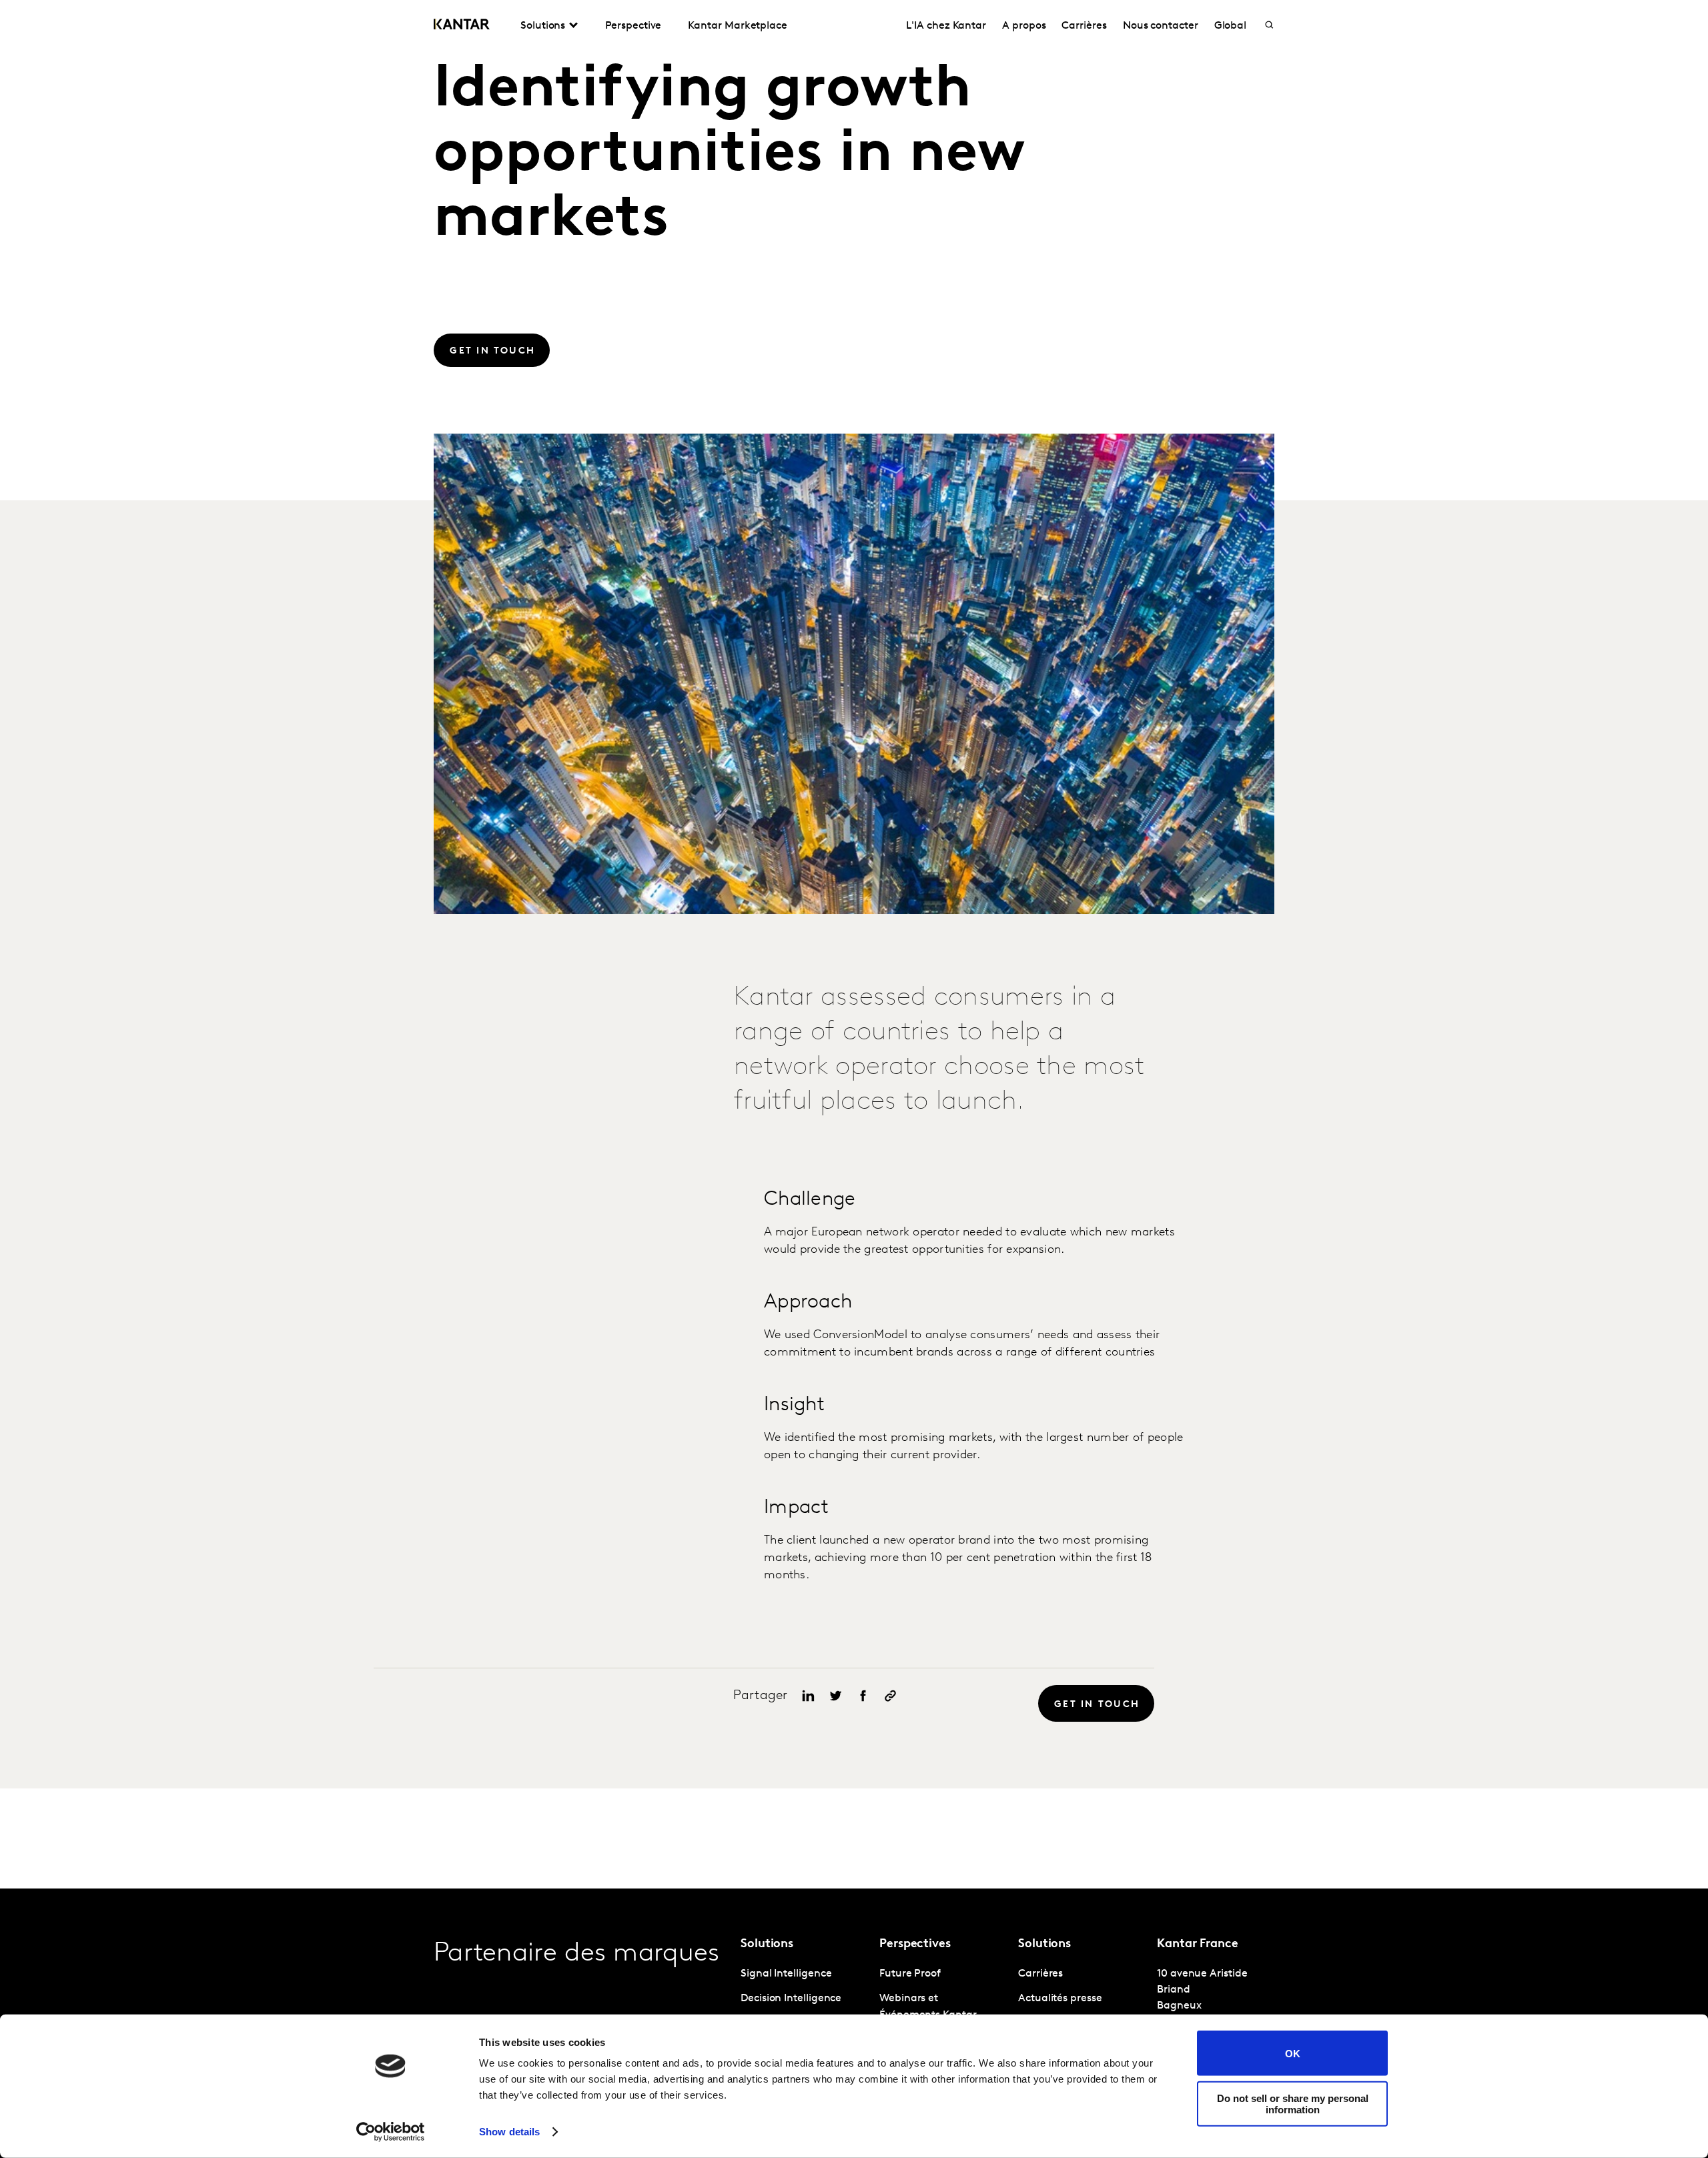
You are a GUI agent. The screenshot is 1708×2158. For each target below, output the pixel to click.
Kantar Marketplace (738, 26)
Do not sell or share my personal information (1293, 2103)
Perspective (633, 26)
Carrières (1084, 26)
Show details (509, 2132)
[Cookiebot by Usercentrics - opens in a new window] (391, 2132)
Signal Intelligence (786, 1974)
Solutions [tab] (543, 26)
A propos (1024, 26)
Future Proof (910, 1974)
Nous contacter (1161, 26)
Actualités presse (1060, 1999)
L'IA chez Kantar (946, 26)
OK (1293, 2053)
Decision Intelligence (791, 1999)
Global (1231, 26)
